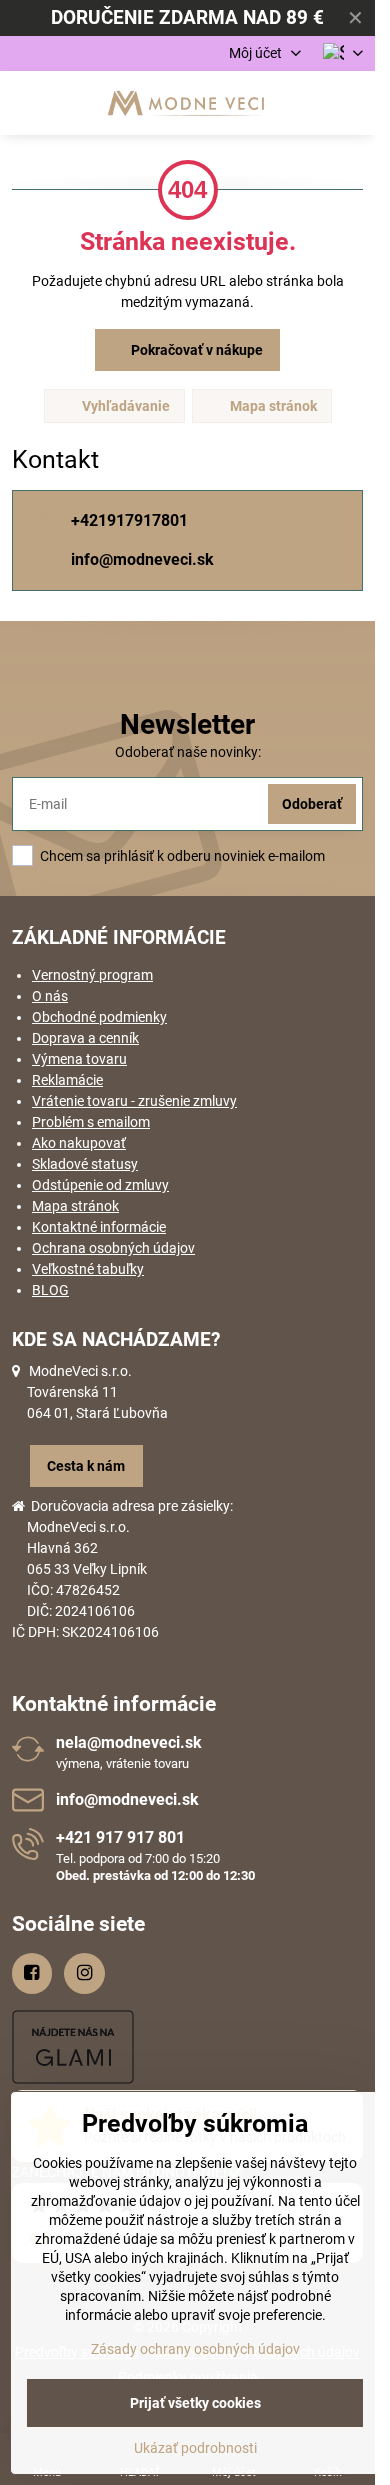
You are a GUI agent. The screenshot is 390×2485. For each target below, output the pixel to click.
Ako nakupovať (79, 1143)
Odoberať (312, 804)
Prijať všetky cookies (195, 2403)
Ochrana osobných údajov (113, 1248)
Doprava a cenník (85, 1038)
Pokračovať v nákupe (195, 350)
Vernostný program (92, 975)
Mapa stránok (272, 406)
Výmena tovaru (79, 1059)
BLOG (50, 1290)
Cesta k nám (86, 1466)
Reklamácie (67, 1080)
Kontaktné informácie (99, 1227)
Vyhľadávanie (124, 406)
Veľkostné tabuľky (88, 1269)
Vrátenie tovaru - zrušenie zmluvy (134, 1101)
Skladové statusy (85, 1164)
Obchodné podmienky (99, 1017)
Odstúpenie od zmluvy (100, 1185)
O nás (50, 996)
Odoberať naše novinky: (188, 752)
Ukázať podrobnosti (195, 2448)
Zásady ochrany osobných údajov (195, 2349)
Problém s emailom (91, 1122)
